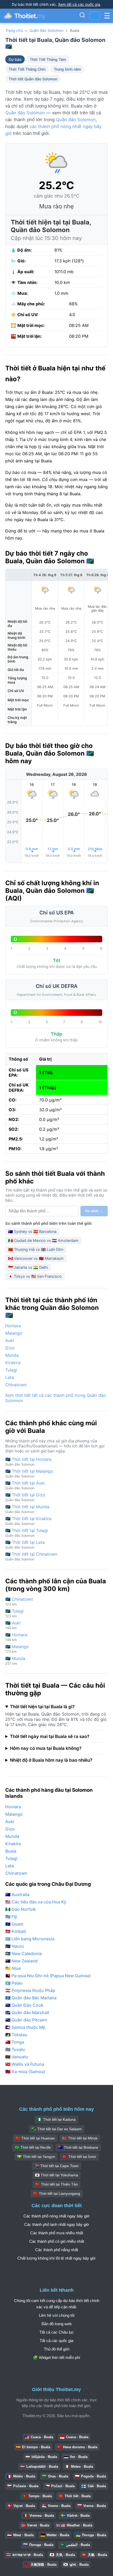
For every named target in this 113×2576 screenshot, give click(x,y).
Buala (11, 1851)
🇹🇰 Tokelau (16, 2035)
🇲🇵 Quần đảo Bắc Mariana (31, 1998)
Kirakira (13, 1363)
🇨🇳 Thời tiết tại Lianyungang (57, 2193)
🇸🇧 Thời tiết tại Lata (25, 1544)
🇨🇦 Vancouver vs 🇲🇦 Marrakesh (36, 1258)
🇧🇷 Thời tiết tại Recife (33, 2147)
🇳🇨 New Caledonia (24, 1953)
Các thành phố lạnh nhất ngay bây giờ (57, 2224)
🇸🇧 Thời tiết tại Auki (25, 1485)
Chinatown (16, 1385)
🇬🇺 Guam (14, 1924)
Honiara (13, 1326)
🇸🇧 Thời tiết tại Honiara (28, 1461)
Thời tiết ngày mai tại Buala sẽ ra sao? (50, 1736)
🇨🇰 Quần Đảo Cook (24, 2005)
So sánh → (94, 1211)
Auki (10, 1340)
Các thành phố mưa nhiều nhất (57, 2233)
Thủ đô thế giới (57, 2349)
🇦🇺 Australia (17, 1894)
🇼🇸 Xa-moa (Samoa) (25, 2071)
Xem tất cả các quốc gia (79, 4)
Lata (10, 1377)
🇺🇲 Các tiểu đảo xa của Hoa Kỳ (36, 1902)
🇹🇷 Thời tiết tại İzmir (79, 2157)
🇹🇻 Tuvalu (15, 2049)
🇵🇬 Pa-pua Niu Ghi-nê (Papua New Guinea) (48, 1976)
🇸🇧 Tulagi (14, 1613)
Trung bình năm (67, 69)
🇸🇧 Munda (15, 1661)
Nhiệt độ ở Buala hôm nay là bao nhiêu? (51, 1760)
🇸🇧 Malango (17, 1649)
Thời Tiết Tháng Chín (27, 69)
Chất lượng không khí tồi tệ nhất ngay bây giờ (56, 2258)
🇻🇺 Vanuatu (17, 2057)
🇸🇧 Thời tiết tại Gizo (25, 1497)
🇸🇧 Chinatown (19, 1601)
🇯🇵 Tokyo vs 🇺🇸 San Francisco (35, 1276)
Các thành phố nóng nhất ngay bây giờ (56, 2216)
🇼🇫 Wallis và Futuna (25, 2064)
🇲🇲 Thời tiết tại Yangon (36, 2157)
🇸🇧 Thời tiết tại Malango (29, 1473)
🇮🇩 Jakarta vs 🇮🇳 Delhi (28, 1267)
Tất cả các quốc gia (56, 2341)
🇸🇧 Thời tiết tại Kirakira (28, 1521)
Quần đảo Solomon (46, 30)
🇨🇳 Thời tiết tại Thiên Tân (56, 2184)
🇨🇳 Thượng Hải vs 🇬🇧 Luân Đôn (36, 1249)
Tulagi (11, 1370)
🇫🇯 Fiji (11, 1917)
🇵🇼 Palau (14, 1983)
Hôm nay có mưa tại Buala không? (46, 1748)
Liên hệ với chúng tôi (57, 2315)
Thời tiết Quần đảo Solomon (33, 79)
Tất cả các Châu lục (57, 2332)
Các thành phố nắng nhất (57, 2250)
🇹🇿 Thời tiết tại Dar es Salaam (57, 2129)
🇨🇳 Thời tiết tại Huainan (35, 2138)
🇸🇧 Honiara (16, 1637)
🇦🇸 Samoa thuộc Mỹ (25, 2027)
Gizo (10, 1348)
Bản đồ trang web (56, 2324)
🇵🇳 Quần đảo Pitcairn (26, 2020)
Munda (12, 1355)
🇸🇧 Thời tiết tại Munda (27, 1509)
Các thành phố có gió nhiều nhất (57, 2241)
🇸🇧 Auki (13, 1625)
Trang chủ (14, 30)
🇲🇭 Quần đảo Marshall (27, 2012)
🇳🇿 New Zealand (21, 1961)
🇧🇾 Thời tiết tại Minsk (80, 2138)
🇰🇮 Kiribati (16, 1931)
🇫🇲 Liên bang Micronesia (30, 1939)
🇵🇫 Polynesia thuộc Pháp (30, 1990)
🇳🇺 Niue (13, 1968)
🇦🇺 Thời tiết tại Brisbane (78, 2147)
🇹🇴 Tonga (15, 2042)
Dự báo (15, 59)
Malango (14, 1333)
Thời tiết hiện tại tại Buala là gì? (42, 1707)
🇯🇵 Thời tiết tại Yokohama (56, 2175)
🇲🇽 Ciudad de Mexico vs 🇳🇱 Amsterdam (43, 1240)
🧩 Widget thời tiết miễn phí (56, 2357)
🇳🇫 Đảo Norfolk (21, 1909)
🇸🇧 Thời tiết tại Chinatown (31, 1556)
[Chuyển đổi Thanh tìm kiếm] (82, 16)
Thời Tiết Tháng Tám (48, 59)
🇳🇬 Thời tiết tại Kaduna (56, 2119)
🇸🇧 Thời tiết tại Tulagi (27, 1533)
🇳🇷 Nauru (15, 1946)
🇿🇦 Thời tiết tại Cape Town (56, 2166)
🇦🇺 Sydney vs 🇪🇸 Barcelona (32, 1231)
